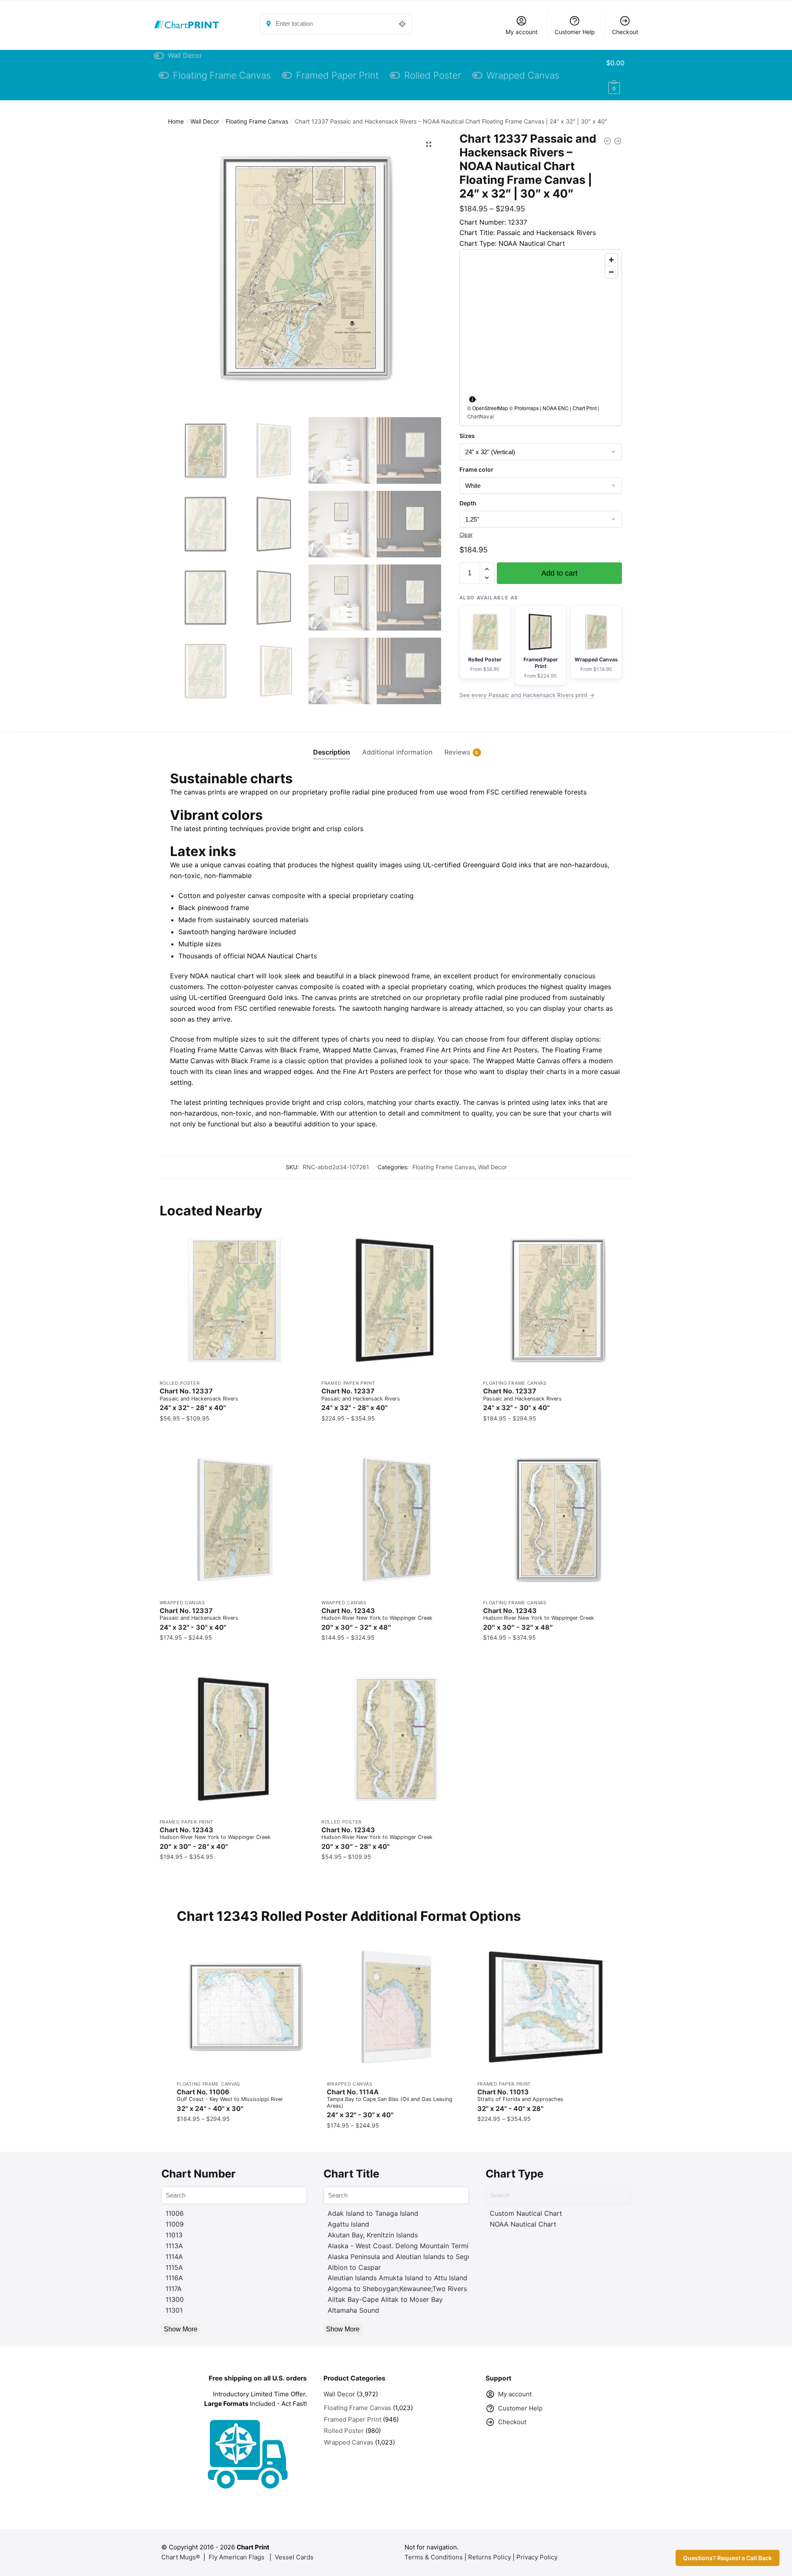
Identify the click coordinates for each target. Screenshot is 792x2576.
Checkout (625, 32)
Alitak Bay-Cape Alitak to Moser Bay (385, 2299)
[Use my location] (402, 24)
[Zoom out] (611, 272)
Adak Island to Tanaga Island (373, 2213)
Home (176, 121)
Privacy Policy (537, 2557)
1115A (174, 2267)
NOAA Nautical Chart (523, 2224)
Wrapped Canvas (182, 1603)
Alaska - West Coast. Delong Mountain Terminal (403, 2246)
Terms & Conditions (434, 2557)
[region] (541, 338)
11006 (175, 2213)
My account (522, 32)
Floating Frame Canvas (257, 121)
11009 (175, 2224)
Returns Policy (490, 2557)
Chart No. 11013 (520, 2100)
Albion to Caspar (354, 2267)
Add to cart (559, 573)
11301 (174, 2310)
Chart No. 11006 (230, 2100)
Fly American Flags (237, 2557)
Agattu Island (348, 2224)
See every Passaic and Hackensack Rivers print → (527, 695)
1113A (174, 2246)
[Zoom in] (611, 260)
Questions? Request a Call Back (728, 2558)
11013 (174, 2235)
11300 (175, 2299)
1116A (174, 2278)
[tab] (332, 746)
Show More (181, 2329)
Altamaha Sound (353, 2310)
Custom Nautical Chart (526, 2213)
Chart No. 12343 (377, 1619)
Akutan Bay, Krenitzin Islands (373, 2235)
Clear (466, 535)
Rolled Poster (180, 1383)
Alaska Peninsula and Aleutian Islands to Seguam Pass (413, 2257)
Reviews (457, 752)
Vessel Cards (294, 2557)
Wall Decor (205, 121)
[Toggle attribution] (472, 399)
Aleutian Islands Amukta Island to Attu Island (397, 2278)
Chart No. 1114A (390, 2103)
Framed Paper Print (348, 1383)
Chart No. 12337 (199, 1399)
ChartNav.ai (481, 416)
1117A (174, 2289)
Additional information (397, 752)
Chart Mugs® (181, 2557)
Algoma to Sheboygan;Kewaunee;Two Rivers (397, 2289)
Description (332, 752)
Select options (234, 1435)
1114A (174, 2257)
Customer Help (575, 32)
